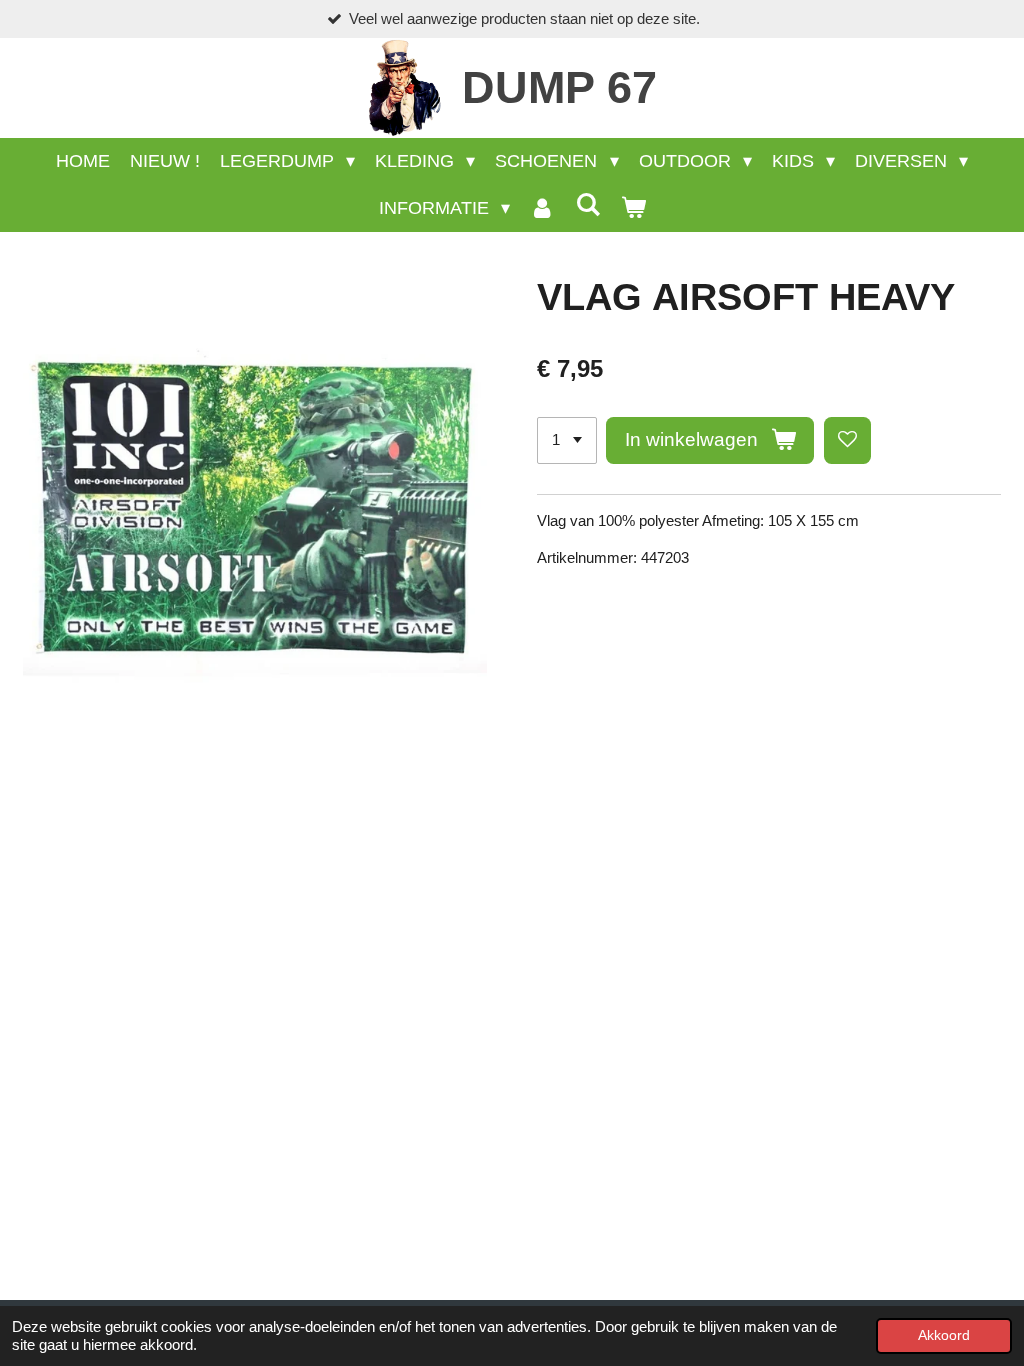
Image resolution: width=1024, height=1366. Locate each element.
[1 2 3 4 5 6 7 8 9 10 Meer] (567, 440)
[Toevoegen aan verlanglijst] (847, 440)
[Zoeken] (587, 205)
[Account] (542, 208)
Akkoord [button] (944, 1335)
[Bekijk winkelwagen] (632, 208)
